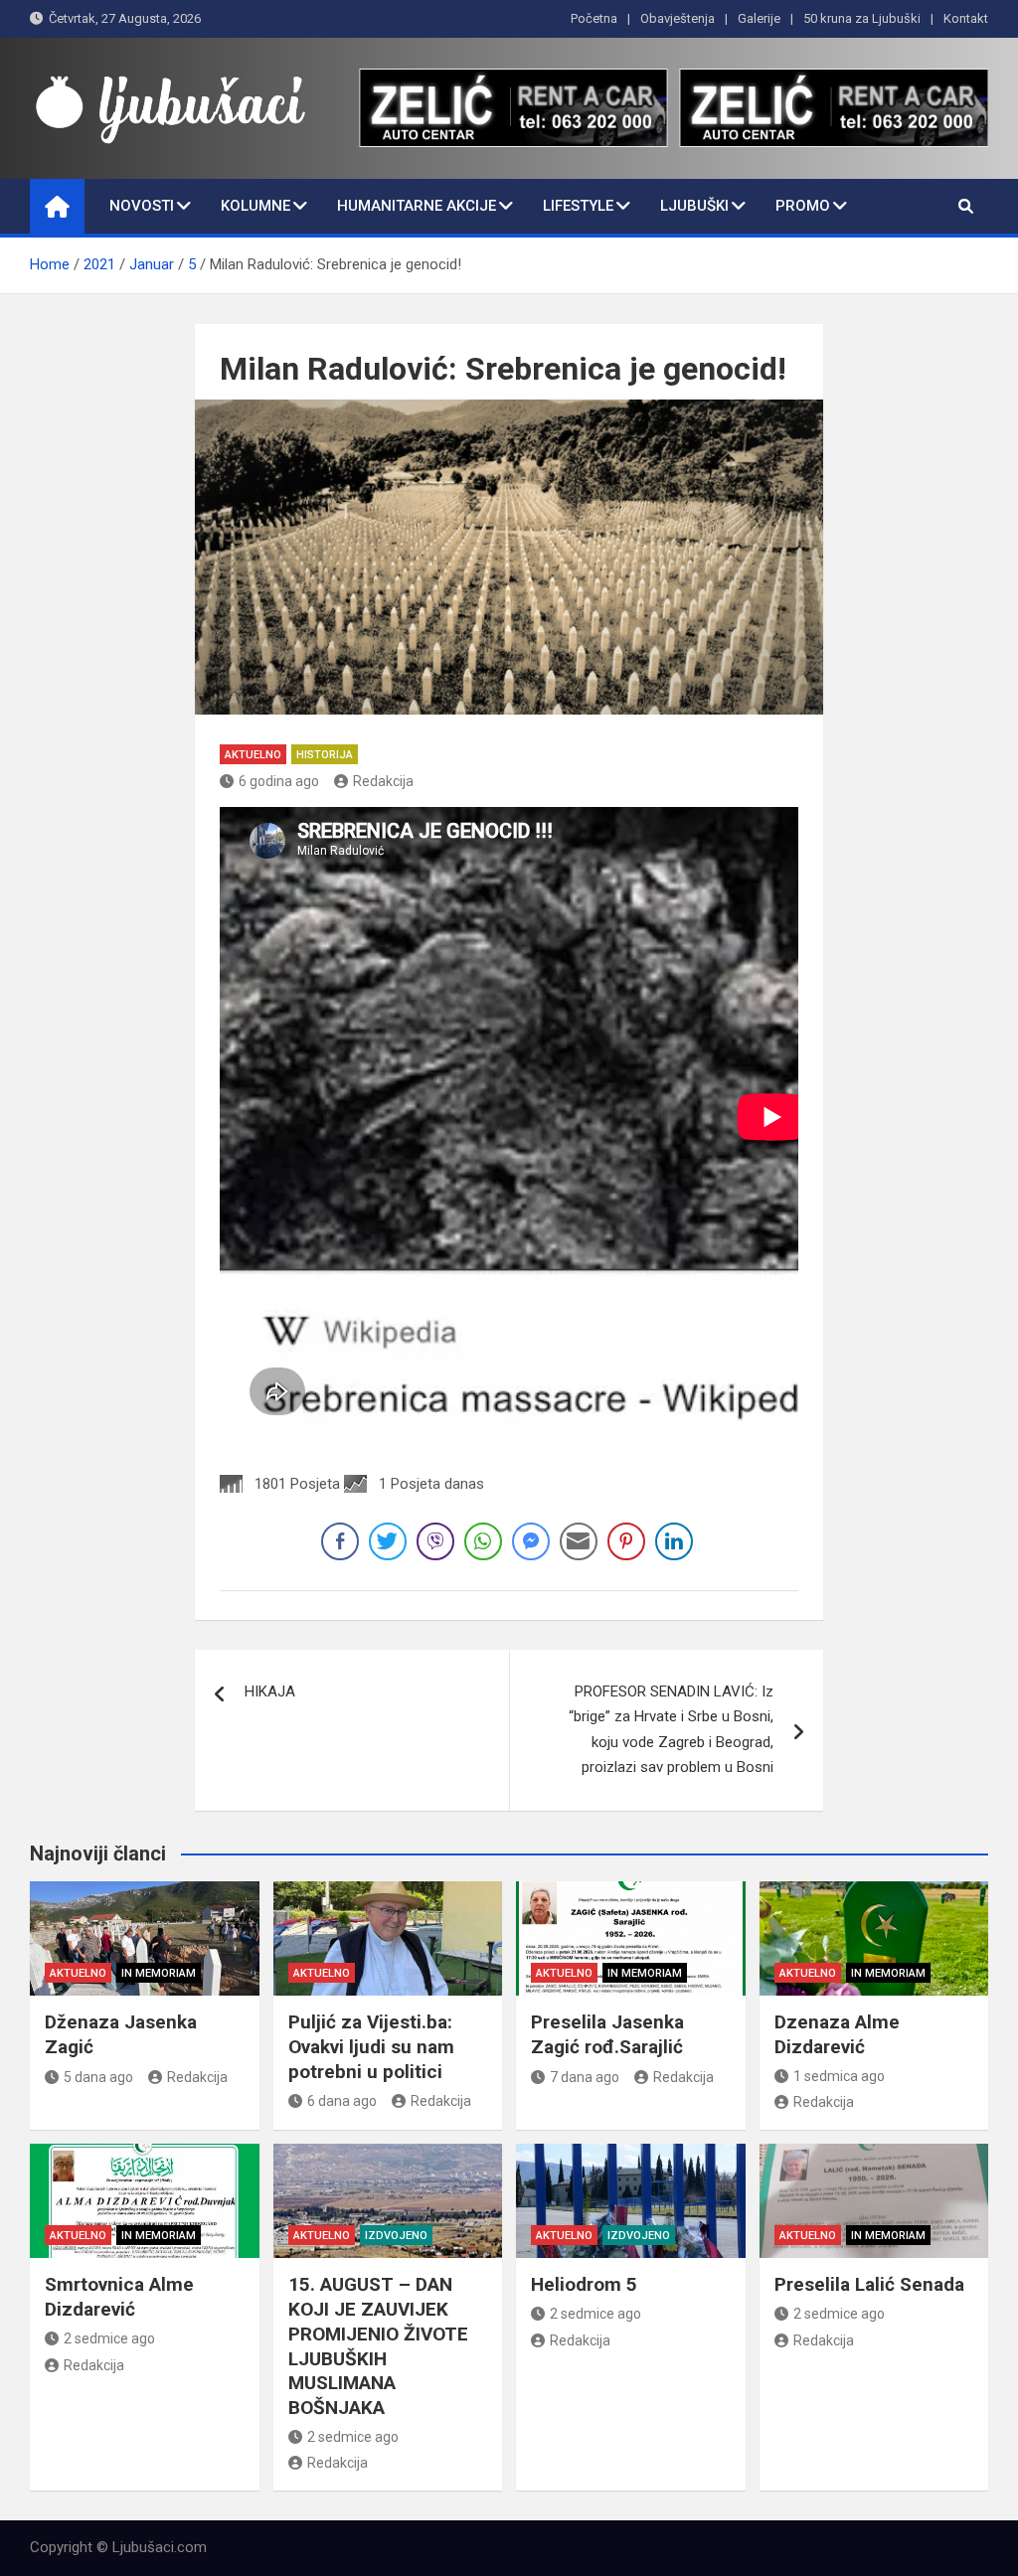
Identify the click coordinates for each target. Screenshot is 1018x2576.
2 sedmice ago (109, 2338)
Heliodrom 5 (584, 2284)
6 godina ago (279, 781)
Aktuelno (253, 755)
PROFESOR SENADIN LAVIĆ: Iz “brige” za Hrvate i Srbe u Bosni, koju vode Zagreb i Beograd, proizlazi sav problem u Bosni (671, 1730)
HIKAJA (270, 1691)
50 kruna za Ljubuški (862, 18)
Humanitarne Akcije (417, 206)
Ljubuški (694, 206)
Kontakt (966, 18)
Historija (325, 755)
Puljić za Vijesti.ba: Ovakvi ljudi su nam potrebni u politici (371, 2046)
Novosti (142, 206)
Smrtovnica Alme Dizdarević (119, 2297)
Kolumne (255, 206)
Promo (803, 206)
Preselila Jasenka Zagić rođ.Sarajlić (607, 2034)
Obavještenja (678, 18)
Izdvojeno (396, 2236)
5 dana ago (98, 2077)
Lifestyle (578, 206)
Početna (594, 18)
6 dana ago (342, 2101)
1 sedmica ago (839, 2076)
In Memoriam (159, 1973)
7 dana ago (585, 2077)
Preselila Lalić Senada (869, 2284)
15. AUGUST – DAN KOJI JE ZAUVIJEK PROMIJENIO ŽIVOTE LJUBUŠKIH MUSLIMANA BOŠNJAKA (378, 2345)
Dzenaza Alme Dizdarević (837, 2034)
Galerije (759, 18)
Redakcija (383, 781)
